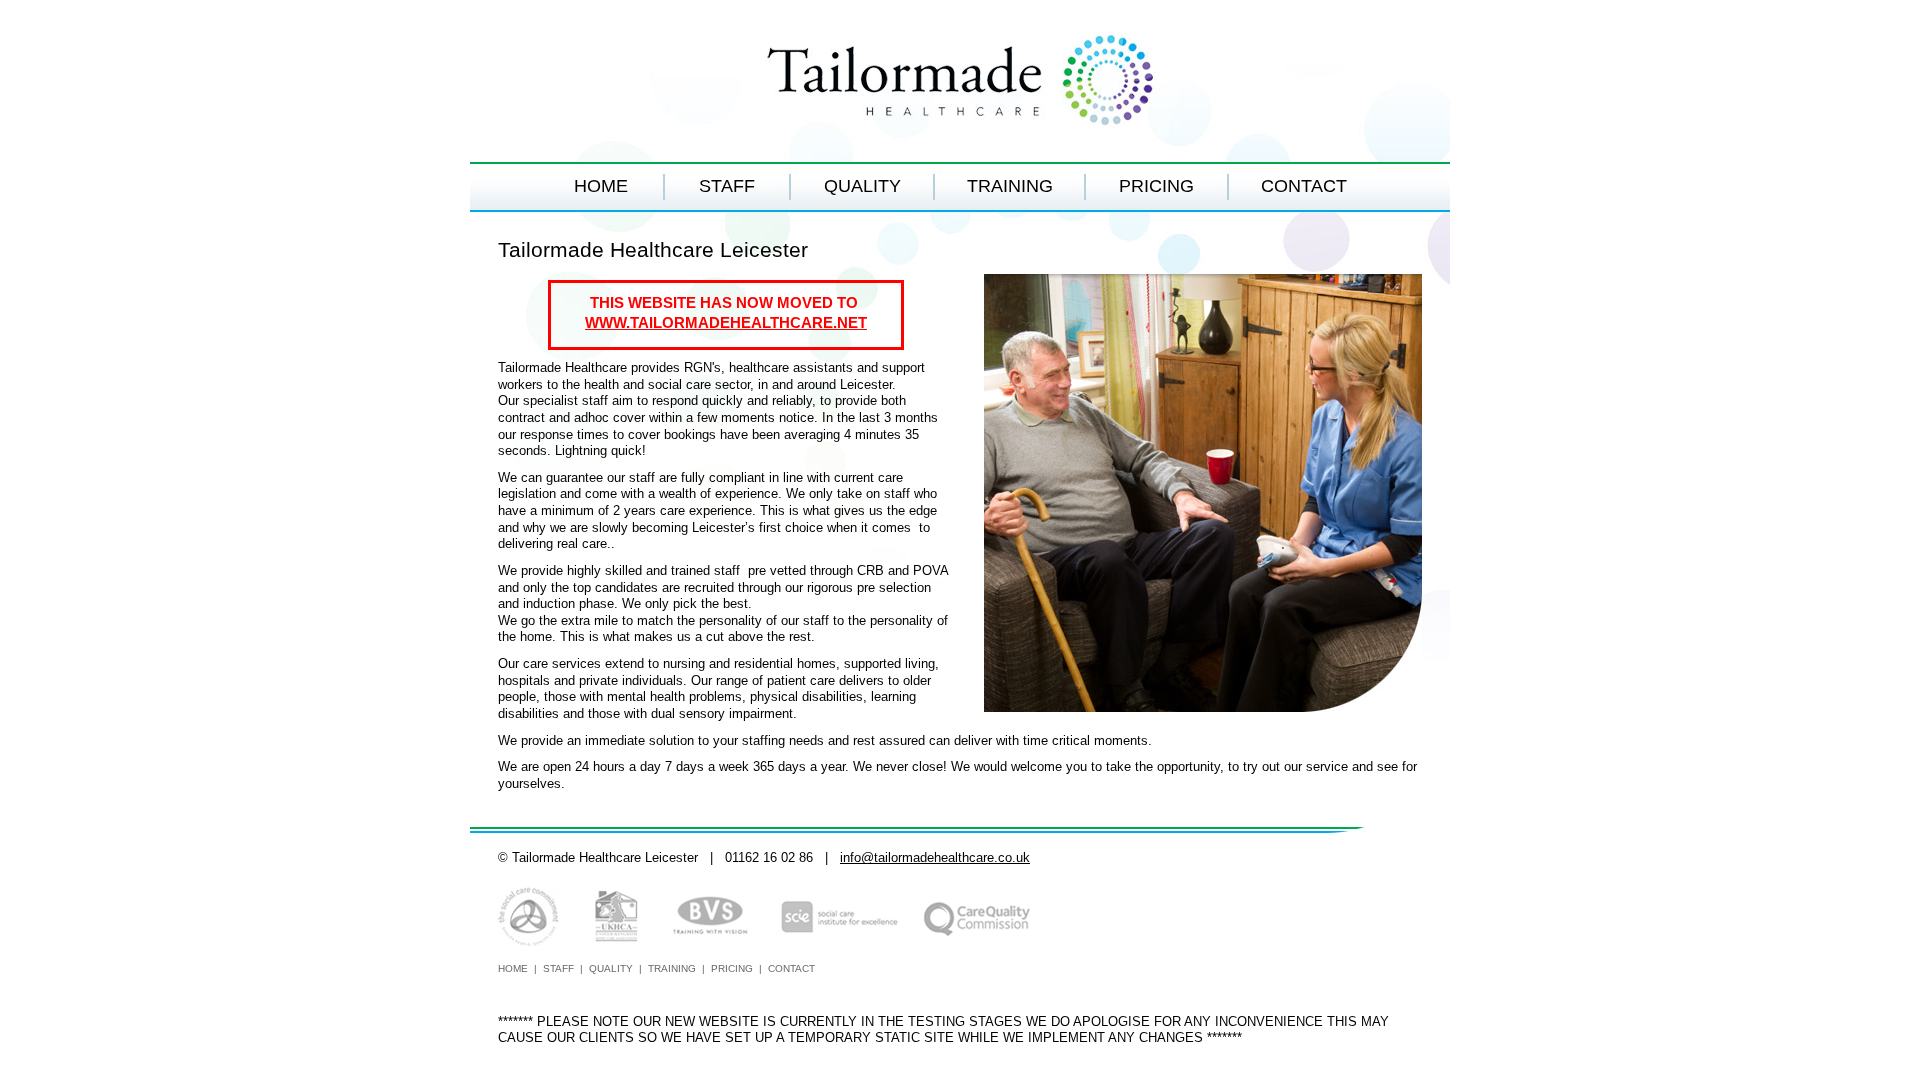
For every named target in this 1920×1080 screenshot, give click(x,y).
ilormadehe (916, 857)
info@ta (862, 857)
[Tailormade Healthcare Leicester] (960, 81)
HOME (601, 186)
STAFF (727, 186)
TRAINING (1010, 186)
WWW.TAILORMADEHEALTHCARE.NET (726, 322)
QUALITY (862, 186)
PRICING (1156, 186)
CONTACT (1304, 186)
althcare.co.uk (989, 857)
